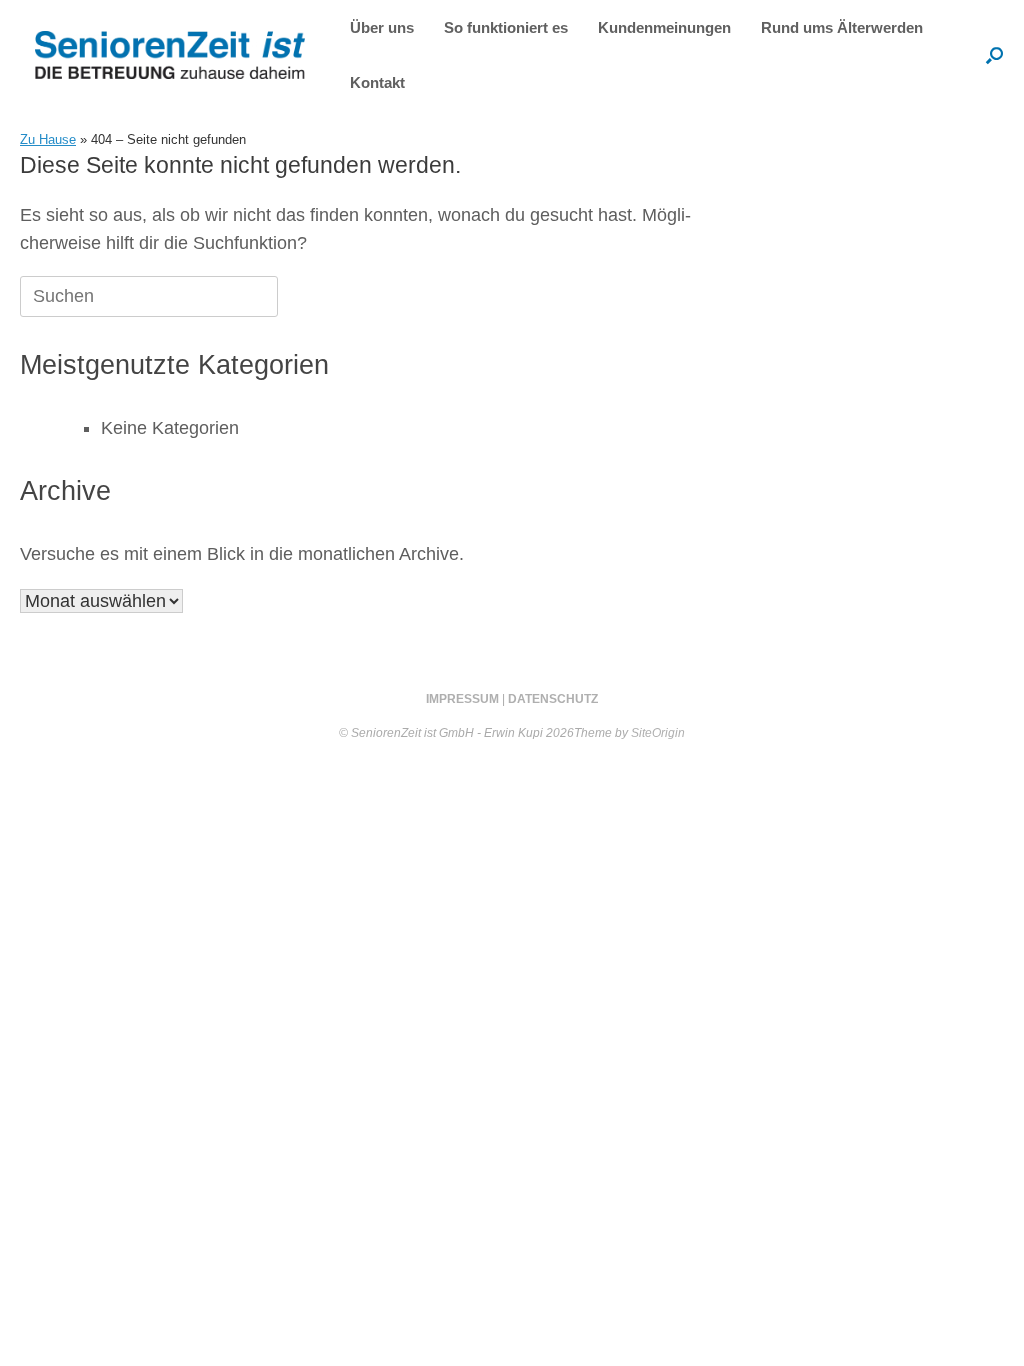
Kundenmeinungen (664, 27)
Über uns (382, 27)
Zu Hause (48, 139)
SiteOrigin (658, 733)
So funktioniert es (506, 27)
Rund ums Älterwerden (842, 27)
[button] (994, 55)
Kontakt (377, 82)
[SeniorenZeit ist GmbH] (170, 55)
